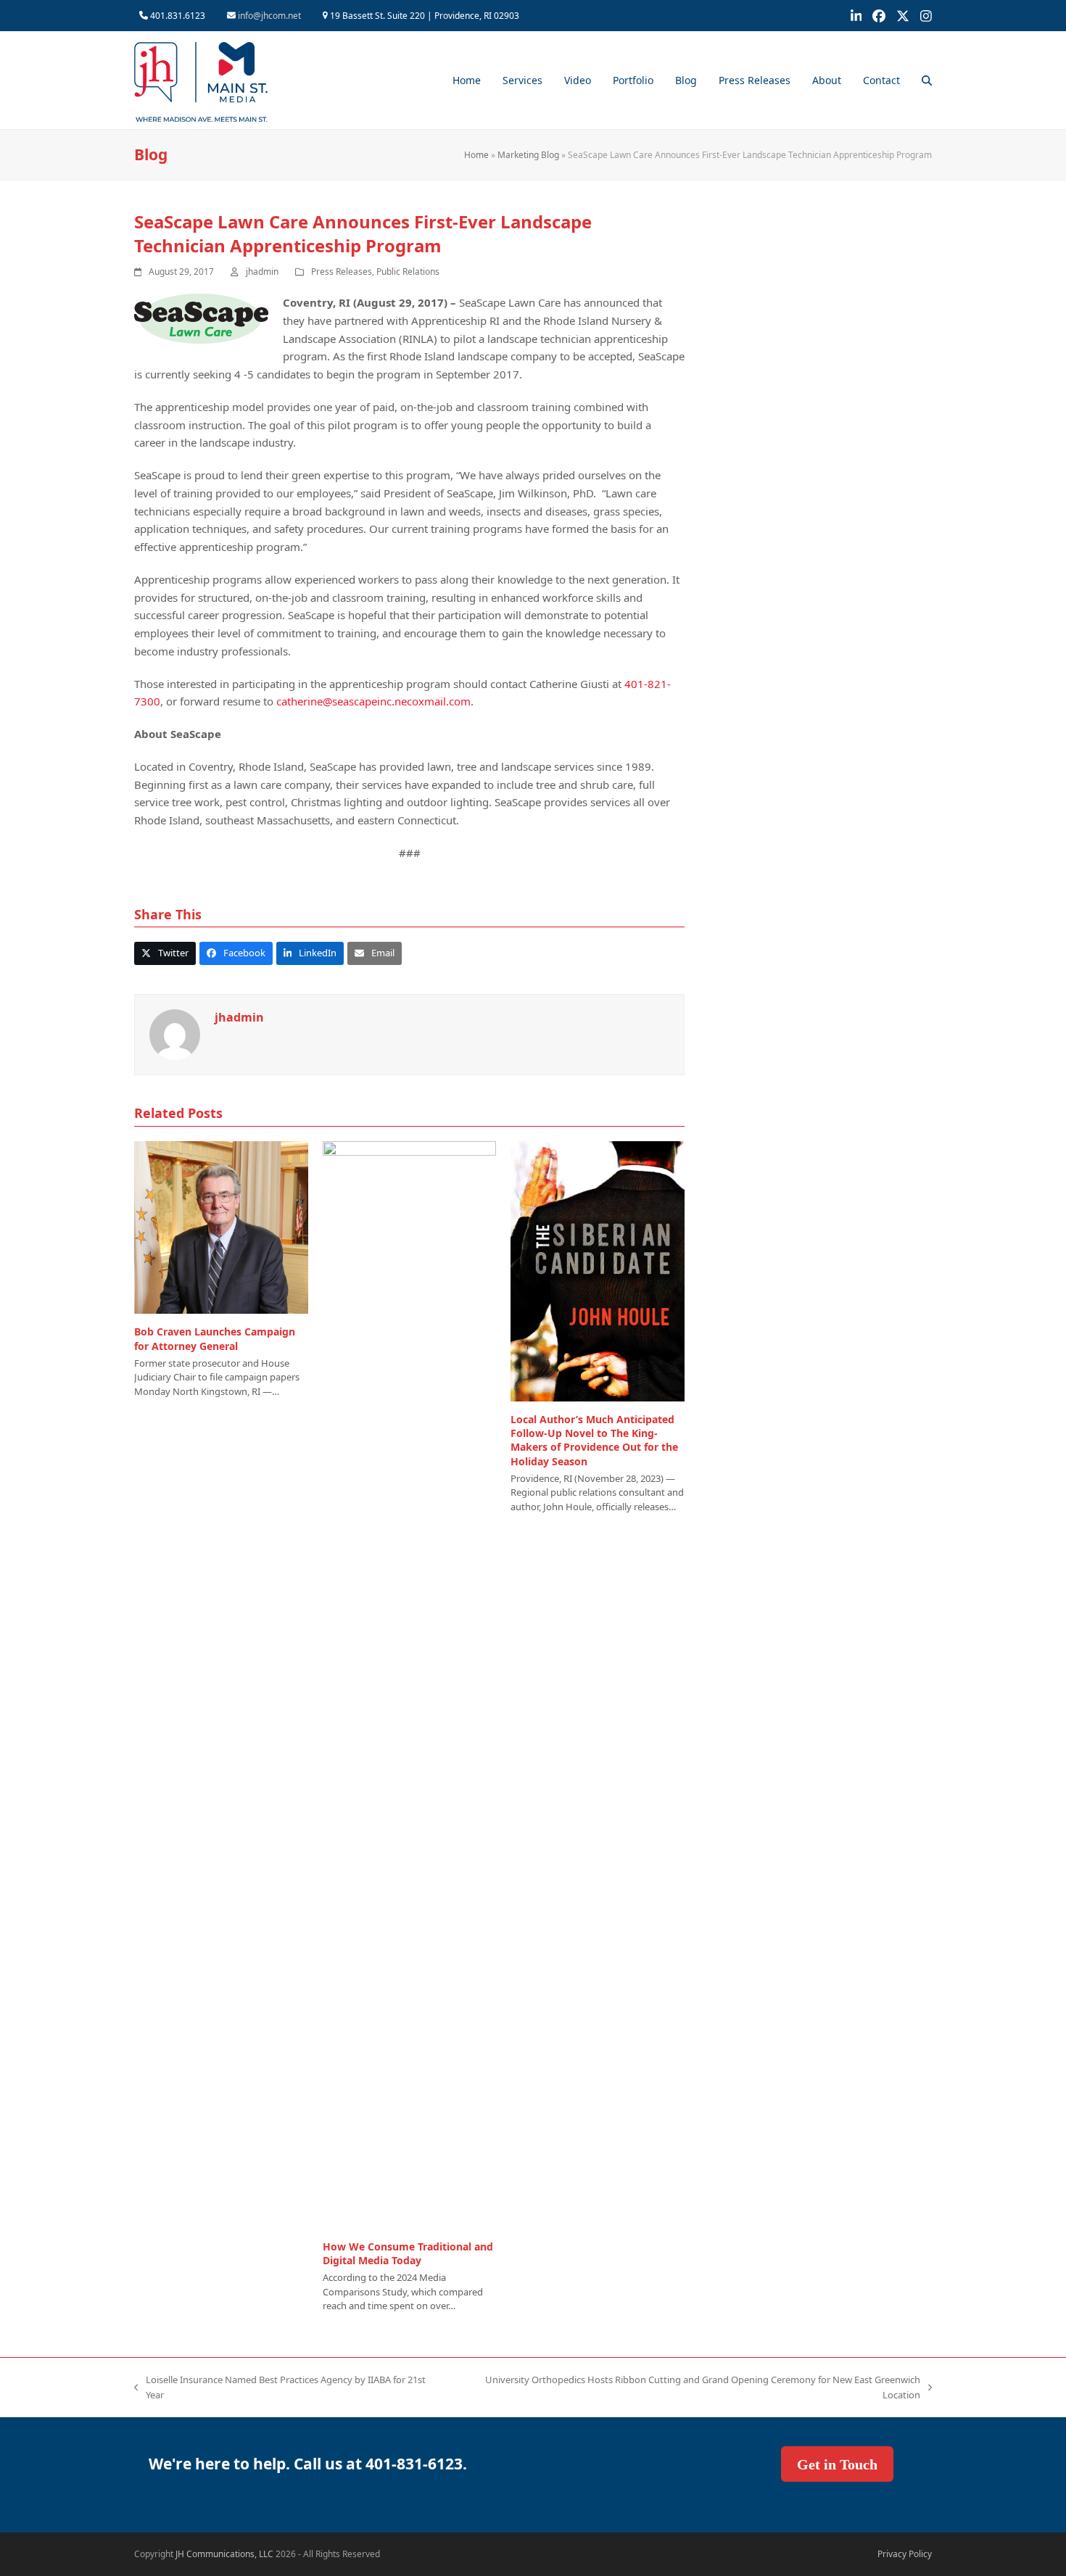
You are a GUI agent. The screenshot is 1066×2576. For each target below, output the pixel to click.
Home (476, 155)
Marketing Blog (528, 155)
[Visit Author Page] (175, 1033)
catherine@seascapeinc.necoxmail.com (373, 701)
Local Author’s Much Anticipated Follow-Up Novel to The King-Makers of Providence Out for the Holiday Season (594, 1440)
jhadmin (262, 272)
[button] (927, 80)
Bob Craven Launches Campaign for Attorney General (215, 1338)
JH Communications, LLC (224, 2554)
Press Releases (342, 272)
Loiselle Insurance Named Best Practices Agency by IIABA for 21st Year (280, 2388)
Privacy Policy (905, 2554)
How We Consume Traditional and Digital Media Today (408, 2253)
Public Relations (408, 272)
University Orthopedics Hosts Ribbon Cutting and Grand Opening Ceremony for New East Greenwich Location (687, 2388)
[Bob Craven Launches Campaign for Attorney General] (221, 1226)
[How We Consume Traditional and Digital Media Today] (410, 1683)
